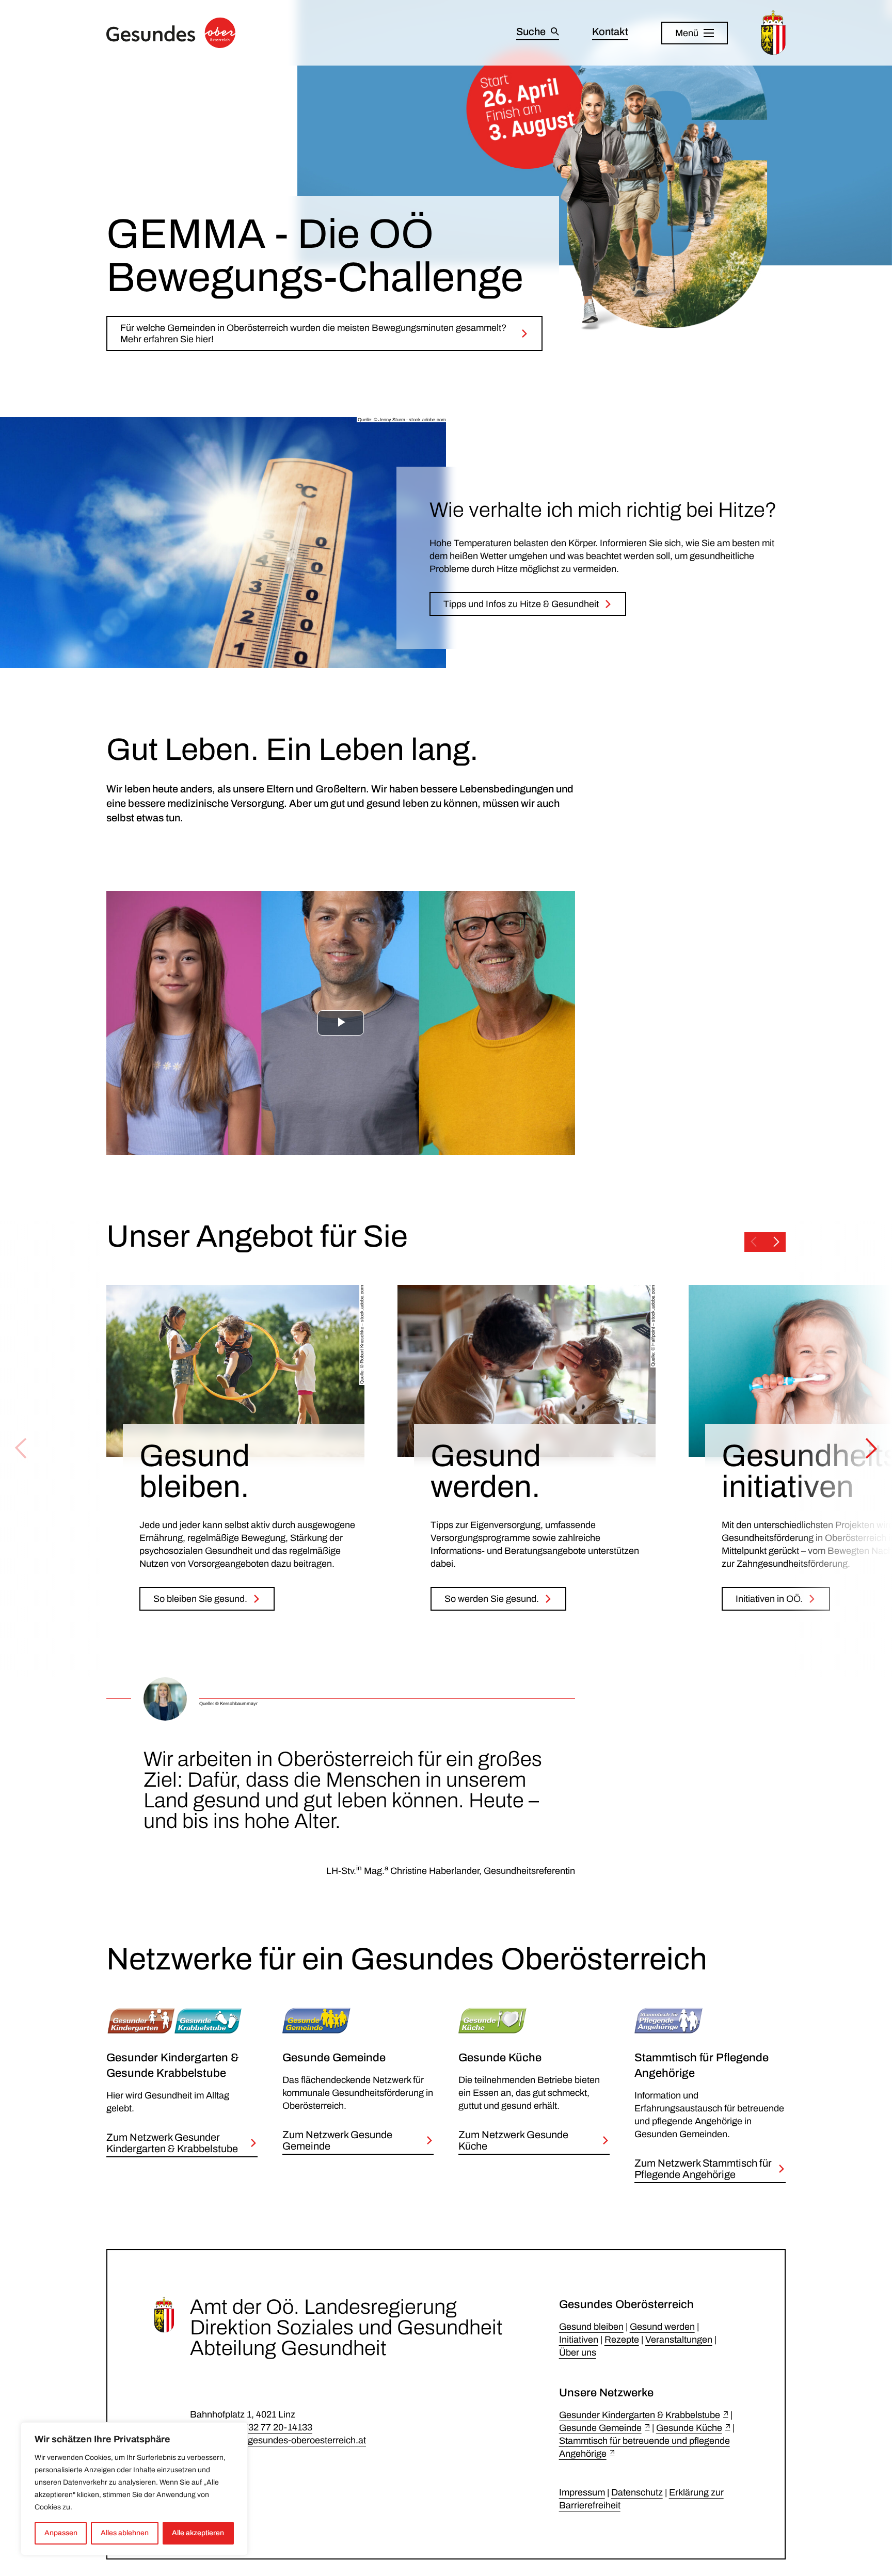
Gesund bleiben (591, 2327)
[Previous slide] (754, 1242)
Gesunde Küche (689, 2428)
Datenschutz (637, 2492)
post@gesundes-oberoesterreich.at (293, 2440)
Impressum (582, 2492)
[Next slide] (776, 1242)
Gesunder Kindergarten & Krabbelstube (640, 2415)
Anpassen (61, 2533)
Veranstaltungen (679, 2340)
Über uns (578, 2352)
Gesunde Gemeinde (600, 2428)
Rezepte (622, 2340)
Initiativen (579, 2340)
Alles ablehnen (125, 2533)
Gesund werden (662, 2327)
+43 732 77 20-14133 (269, 2427)
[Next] (871, 1449)
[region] (134, 2489)
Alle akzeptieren (198, 2533)
